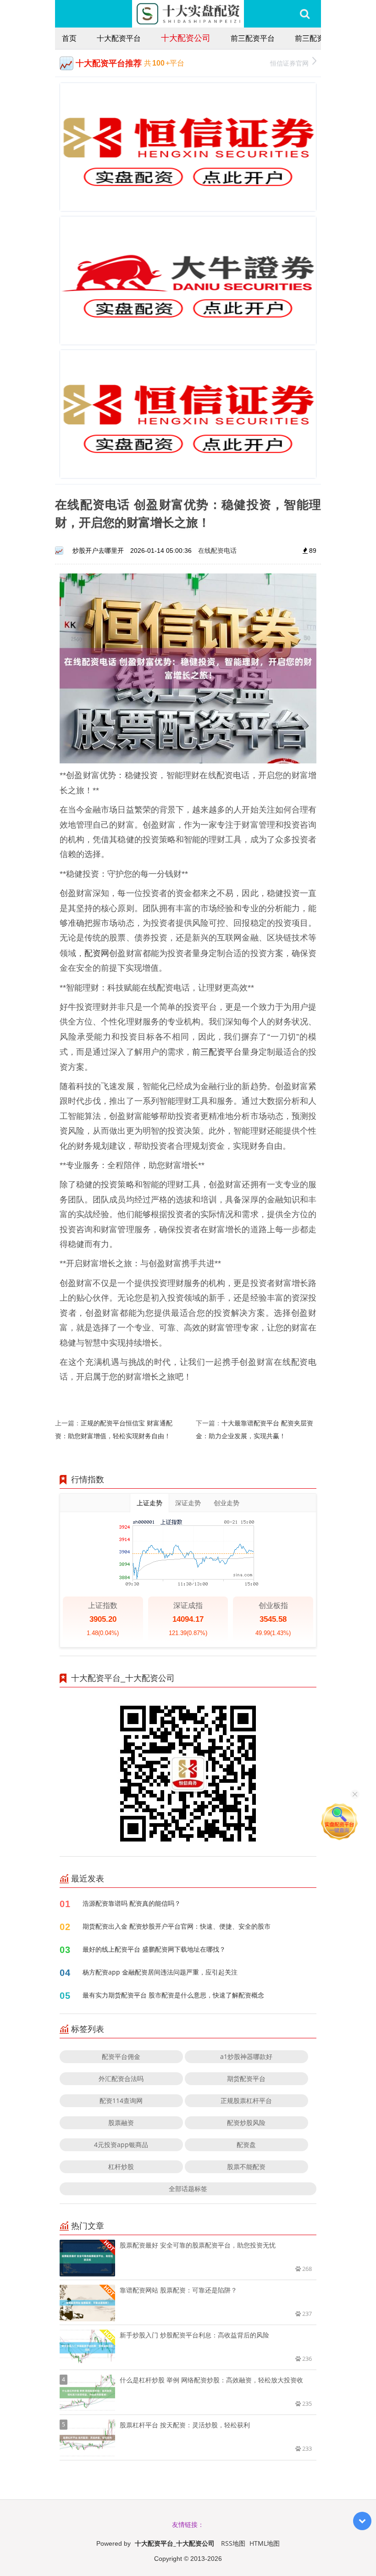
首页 (69, 38)
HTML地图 (265, 2543)
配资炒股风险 (246, 2123)
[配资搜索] (305, 14)
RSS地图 (233, 2543)
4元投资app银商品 (121, 2145)
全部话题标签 (188, 2189)
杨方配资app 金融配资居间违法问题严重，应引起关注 (160, 1972)
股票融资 (121, 2123)
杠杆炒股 (121, 2167)
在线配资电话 (217, 550)
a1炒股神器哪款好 (246, 2056)
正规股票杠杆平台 (246, 2100)
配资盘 (246, 2145)
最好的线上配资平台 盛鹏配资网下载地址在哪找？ (154, 1949)
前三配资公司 (317, 38)
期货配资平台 (246, 2078)
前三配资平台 (253, 38)
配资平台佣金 (121, 2056)
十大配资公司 (186, 38)
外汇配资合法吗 (121, 2078)
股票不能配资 (246, 2167)
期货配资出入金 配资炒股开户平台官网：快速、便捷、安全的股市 (177, 1926)
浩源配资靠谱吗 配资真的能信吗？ (132, 1903)
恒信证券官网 (289, 63)
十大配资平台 (119, 38)
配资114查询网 (121, 2100)
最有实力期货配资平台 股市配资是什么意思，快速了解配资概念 (173, 1995)
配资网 (97, 953)
